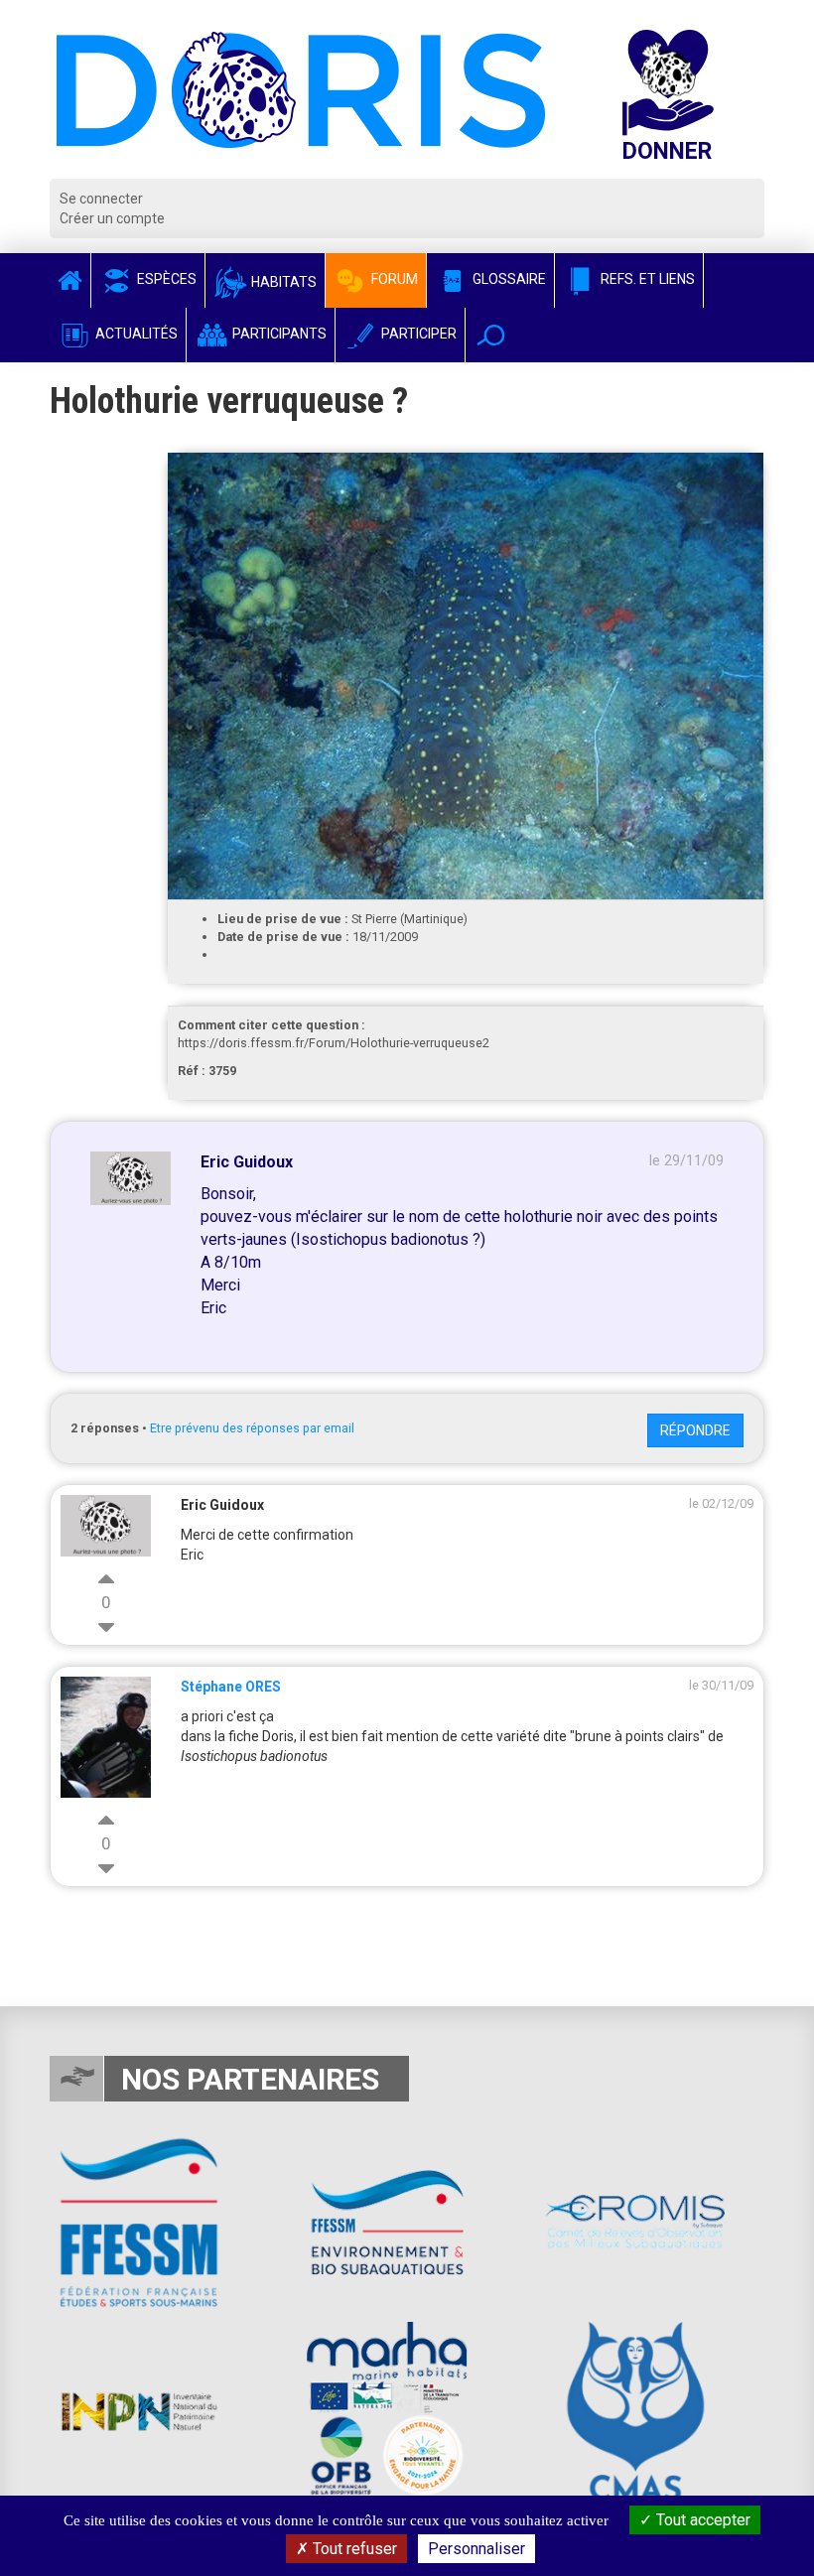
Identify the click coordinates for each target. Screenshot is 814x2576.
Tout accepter (701, 2520)
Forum (393, 279)
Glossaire (508, 279)
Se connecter (101, 199)
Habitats (282, 282)
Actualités (135, 334)
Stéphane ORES (231, 1687)
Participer (417, 334)
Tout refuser (353, 2549)
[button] (491, 335)
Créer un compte (112, 218)
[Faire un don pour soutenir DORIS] (687, 104)
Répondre (695, 1430)
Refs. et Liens (646, 279)
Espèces (165, 279)
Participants (278, 334)
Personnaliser (476, 2549)
